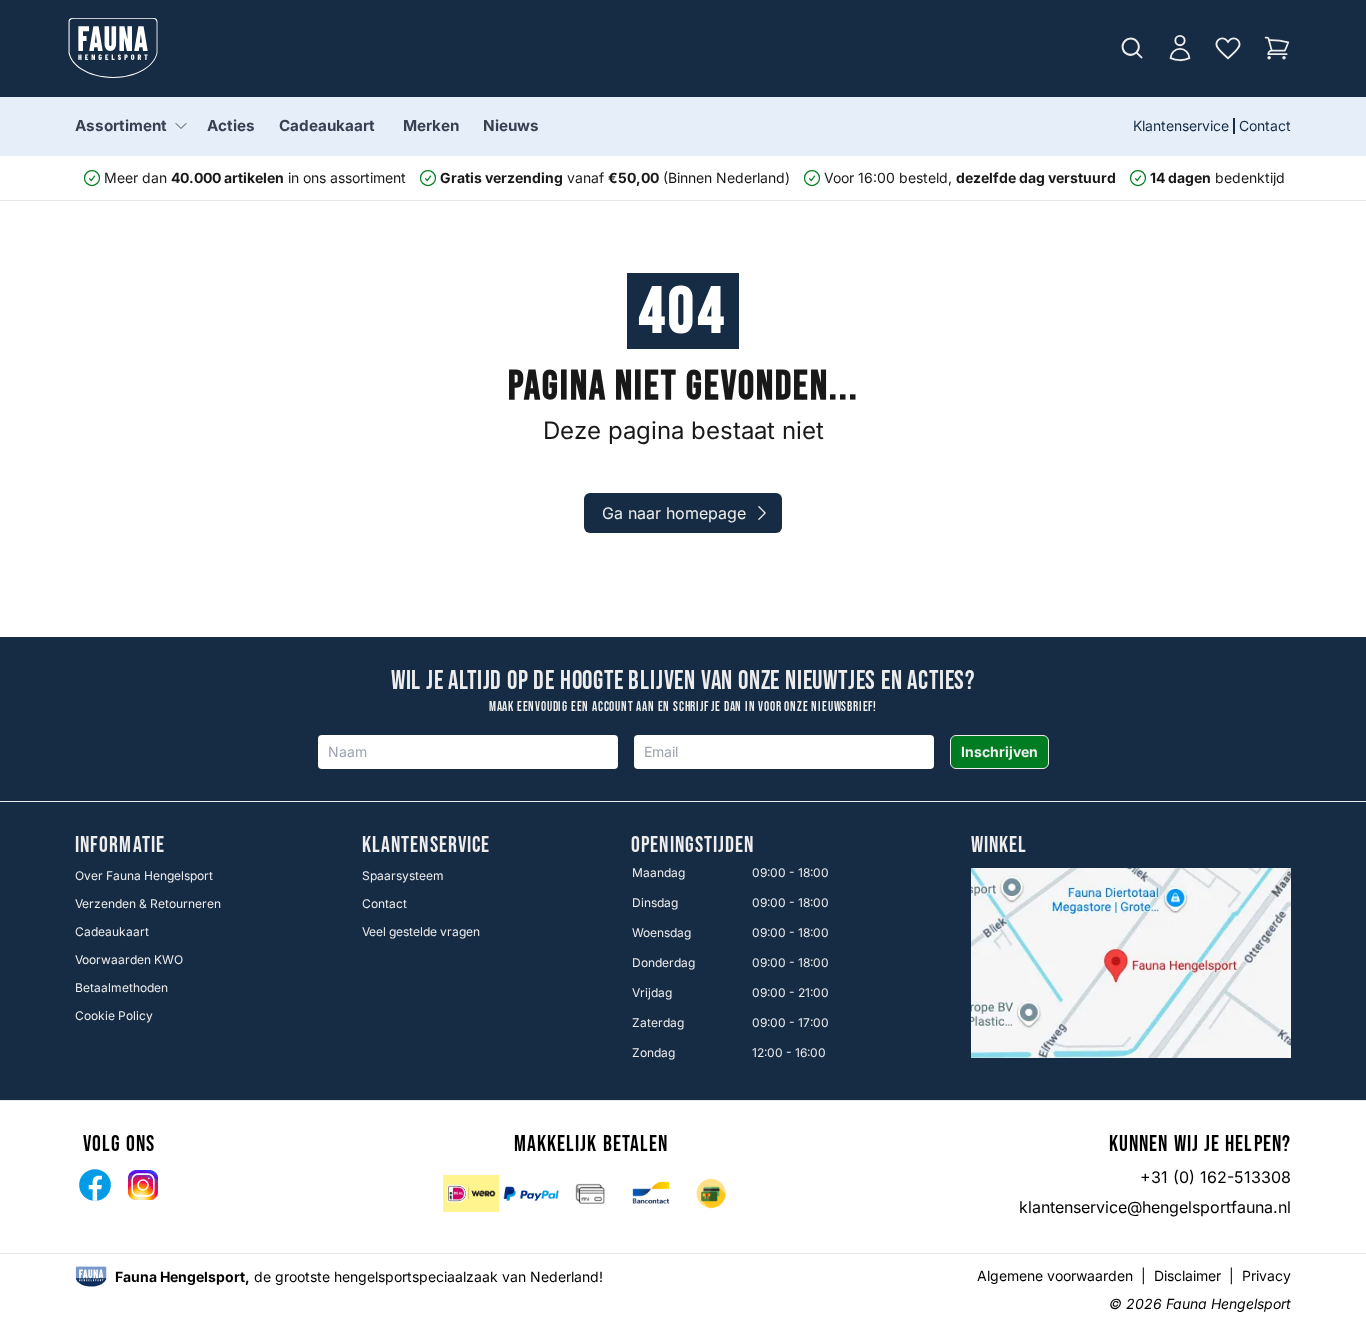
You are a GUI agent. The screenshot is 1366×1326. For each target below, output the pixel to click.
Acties (231, 125)
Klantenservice (1181, 125)
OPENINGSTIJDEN (692, 846)
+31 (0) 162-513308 (1215, 1177)
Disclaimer (1187, 1275)
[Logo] (113, 48)
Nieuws (511, 125)
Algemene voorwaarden (1055, 1275)
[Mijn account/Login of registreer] (1180, 48)
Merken (431, 125)
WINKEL (999, 846)
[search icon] (1132, 48)
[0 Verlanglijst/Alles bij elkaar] (1228, 48)
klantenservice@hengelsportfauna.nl (1155, 1207)
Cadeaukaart (327, 125)
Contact (1265, 125)
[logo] (91, 1276)
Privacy (1266, 1275)
